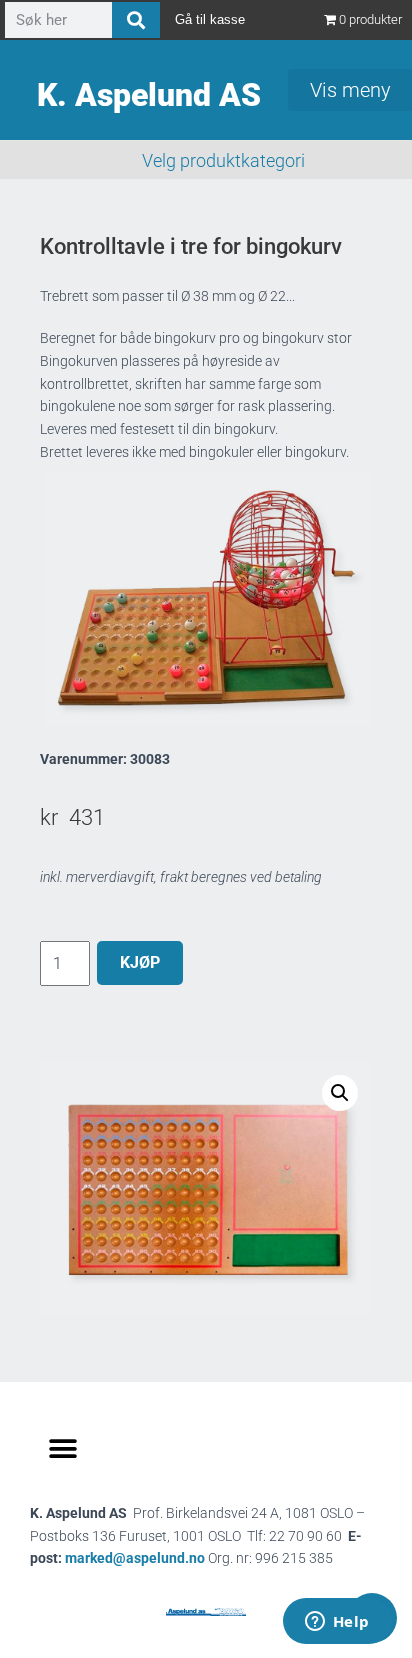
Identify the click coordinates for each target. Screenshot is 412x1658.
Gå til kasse (210, 19)
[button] (340, 1093)
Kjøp (140, 962)
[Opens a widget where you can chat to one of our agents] (337, 1623)
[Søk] (136, 20)
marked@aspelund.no (199, 1558)
